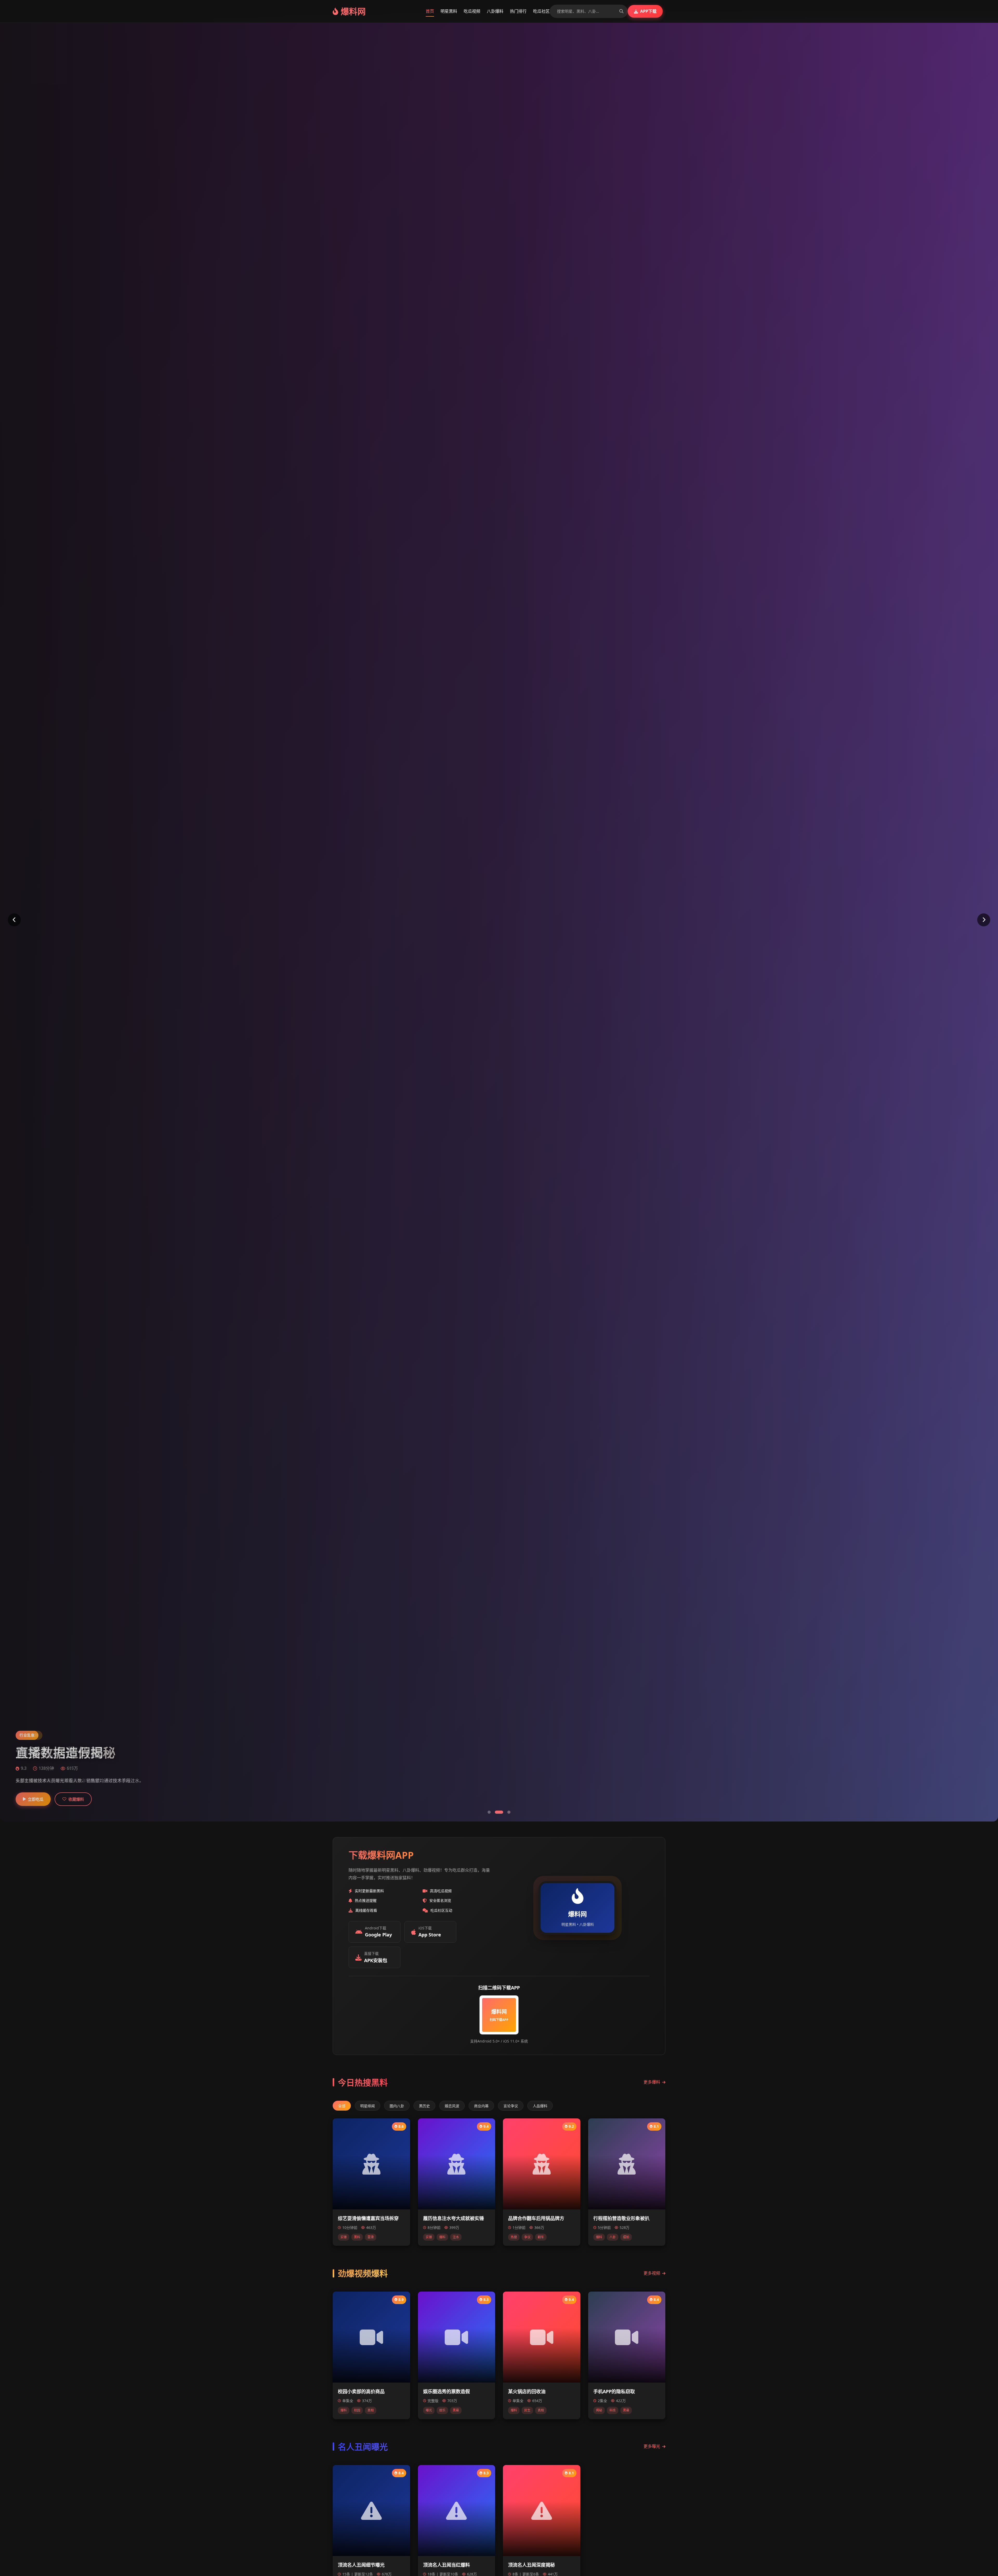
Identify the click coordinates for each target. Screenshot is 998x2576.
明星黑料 (449, 11)
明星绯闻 (367, 2106)
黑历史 (424, 2106)
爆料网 (353, 11)
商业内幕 (481, 2106)
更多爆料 (652, 2082)
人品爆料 (540, 2106)
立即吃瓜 (36, 1799)
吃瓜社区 (541, 11)
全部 (342, 2106)
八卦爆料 (495, 11)
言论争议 (511, 2106)
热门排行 (518, 11)
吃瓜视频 (472, 11)
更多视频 (652, 2273)
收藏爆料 (76, 1799)
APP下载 (648, 11)
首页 (430, 11)
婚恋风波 (452, 2106)
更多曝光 (652, 2446)
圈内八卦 (397, 2106)
